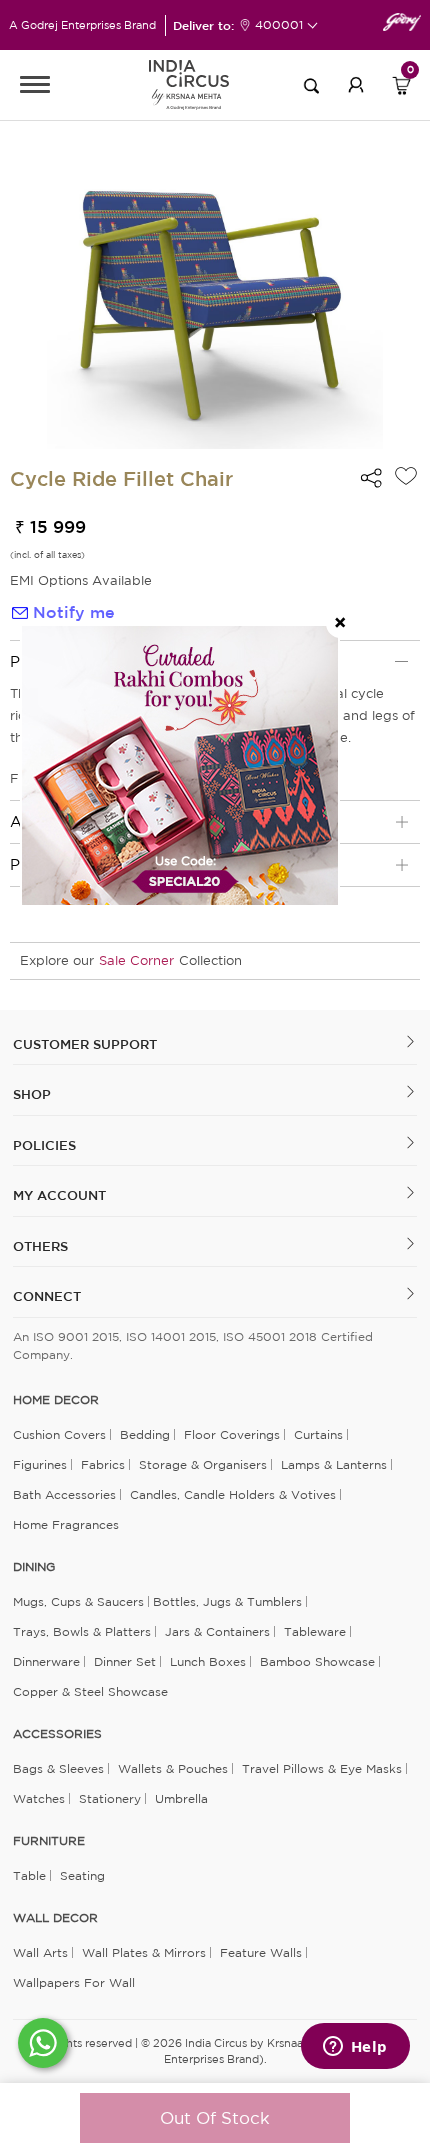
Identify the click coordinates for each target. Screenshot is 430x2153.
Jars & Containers (217, 1631)
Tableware (315, 1631)
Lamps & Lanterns (334, 1464)
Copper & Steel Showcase (90, 1691)
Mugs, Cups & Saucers (78, 1601)
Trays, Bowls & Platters (82, 1631)
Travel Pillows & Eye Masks (322, 1768)
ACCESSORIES (57, 1734)
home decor (56, 1400)
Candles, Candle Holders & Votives (233, 1494)
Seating (82, 1875)
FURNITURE (49, 1841)
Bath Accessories (64, 1494)
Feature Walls (261, 1952)
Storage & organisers (203, 1464)
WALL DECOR (55, 1918)
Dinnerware (46, 1661)
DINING (34, 1567)
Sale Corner (136, 960)
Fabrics (103, 1464)
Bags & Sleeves (58, 1768)
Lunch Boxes (208, 1661)
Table (29, 1875)
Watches (39, 1798)
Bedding (145, 1434)
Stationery (110, 1798)
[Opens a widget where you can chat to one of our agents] (355, 2048)
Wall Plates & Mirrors (144, 1952)
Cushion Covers (59, 1434)
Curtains (318, 1434)
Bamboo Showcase (317, 1661)
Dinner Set (125, 1661)
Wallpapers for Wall (74, 1982)
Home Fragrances (66, 1524)
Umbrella (181, 1798)
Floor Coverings (232, 1434)
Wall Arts (40, 1952)
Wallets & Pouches (173, 1768)
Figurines (40, 1464)
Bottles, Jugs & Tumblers (227, 1601)
